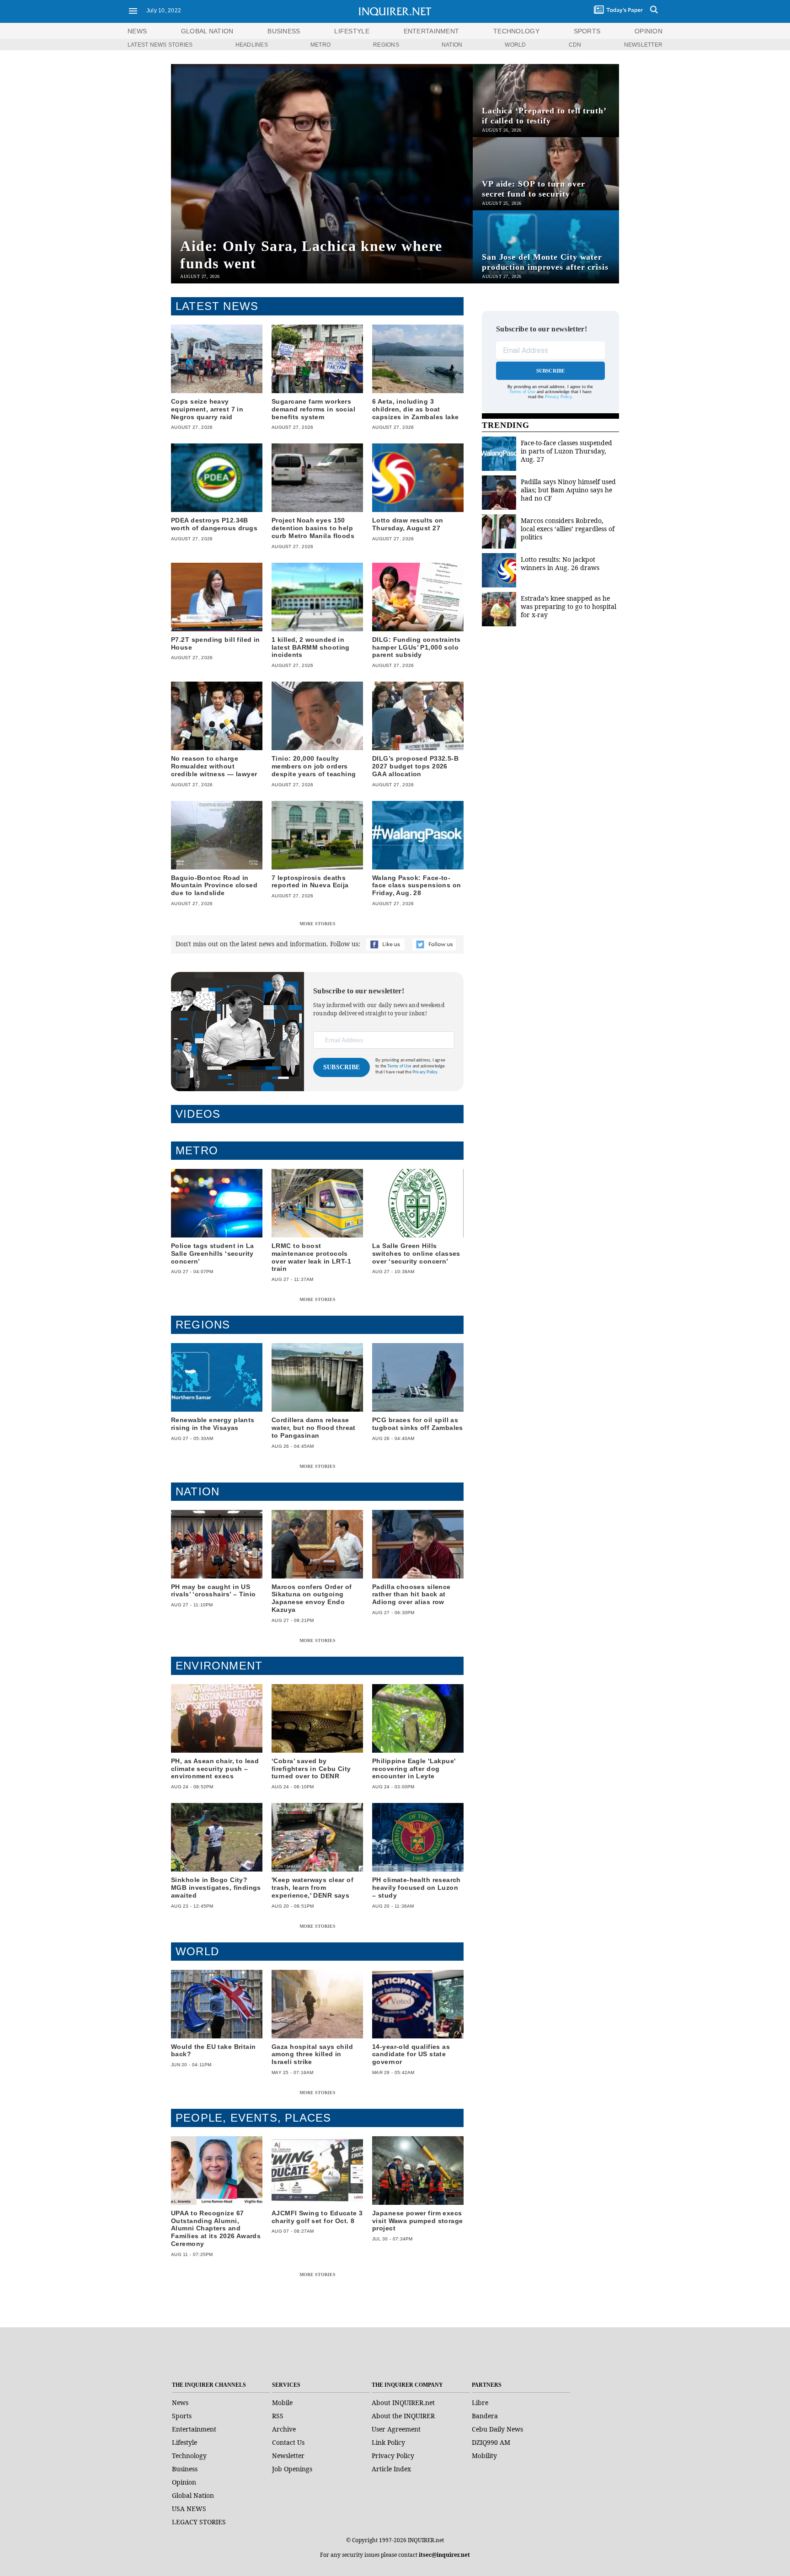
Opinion (184, 2482)
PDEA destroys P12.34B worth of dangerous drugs (214, 524)
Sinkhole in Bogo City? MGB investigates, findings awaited (216, 1888)
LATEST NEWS (217, 306)
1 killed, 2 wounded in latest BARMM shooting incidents (311, 647)
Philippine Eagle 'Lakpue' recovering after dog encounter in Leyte (414, 1769)
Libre (480, 2403)
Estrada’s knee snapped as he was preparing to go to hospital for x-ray (568, 606)
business (284, 31)
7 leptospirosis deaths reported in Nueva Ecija (310, 882)
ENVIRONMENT (219, 1666)
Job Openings (292, 2469)
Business (185, 2469)
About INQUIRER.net (403, 2403)
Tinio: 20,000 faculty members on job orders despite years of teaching (314, 766)
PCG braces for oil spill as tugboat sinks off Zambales (418, 1424)
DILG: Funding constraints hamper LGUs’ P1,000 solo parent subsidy (416, 647)
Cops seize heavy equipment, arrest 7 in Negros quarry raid (207, 409)
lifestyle (352, 31)
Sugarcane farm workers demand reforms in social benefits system (313, 409)
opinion (649, 31)
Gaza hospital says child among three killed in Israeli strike (312, 2054)
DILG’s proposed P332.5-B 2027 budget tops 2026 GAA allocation (415, 766)
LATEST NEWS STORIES (160, 45)
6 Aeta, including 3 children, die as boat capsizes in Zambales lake (416, 409)
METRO (320, 45)
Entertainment (194, 2429)
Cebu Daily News (497, 2429)
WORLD (515, 45)
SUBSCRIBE (342, 1067)
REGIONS (386, 45)
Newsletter (288, 2456)
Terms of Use (399, 1066)
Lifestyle (184, 2442)
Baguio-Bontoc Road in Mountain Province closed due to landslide (214, 885)
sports (587, 31)
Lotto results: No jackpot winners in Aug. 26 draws (560, 563)
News (137, 31)
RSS (278, 2416)
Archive (284, 2429)
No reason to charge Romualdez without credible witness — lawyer (214, 766)
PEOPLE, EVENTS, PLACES (253, 2118)
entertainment (432, 31)
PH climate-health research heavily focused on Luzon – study (416, 1888)
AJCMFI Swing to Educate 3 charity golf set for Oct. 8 (317, 2217)
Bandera (485, 2416)
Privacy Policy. (426, 1072)
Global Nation (193, 2495)
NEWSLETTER (643, 45)
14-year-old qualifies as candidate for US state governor (411, 2054)
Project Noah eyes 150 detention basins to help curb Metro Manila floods (313, 528)
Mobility (484, 2456)
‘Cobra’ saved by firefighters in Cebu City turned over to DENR (311, 1769)
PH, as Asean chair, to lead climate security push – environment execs (215, 1769)
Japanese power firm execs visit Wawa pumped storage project (418, 2221)
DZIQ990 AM (491, 2442)
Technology (189, 2456)
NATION (452, 45)
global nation (207, 31)
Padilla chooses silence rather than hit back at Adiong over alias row (411, 1595)
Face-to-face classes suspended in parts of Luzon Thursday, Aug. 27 (566, 451)
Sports (182, 2416)
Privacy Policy (558, 397)
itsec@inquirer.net (444, 2555)
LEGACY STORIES (199, 2522)
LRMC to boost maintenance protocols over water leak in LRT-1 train (311, 1257)
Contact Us (288, 2442)
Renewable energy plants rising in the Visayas (213, 1424)
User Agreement (396, 2429)
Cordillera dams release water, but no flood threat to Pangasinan (314, 1428)
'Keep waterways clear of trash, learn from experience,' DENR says (312, 1888)
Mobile (282, 2403)
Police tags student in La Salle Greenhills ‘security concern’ (213, 1253)
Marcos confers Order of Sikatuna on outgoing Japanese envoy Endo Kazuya (312, 1598)
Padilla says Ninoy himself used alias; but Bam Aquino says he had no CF (568, 490)
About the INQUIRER (403, 2416)
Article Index (391, 2469)
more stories (318, 924)
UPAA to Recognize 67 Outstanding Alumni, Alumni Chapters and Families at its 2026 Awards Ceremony (216, 2228)
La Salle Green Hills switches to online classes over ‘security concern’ (416, 1253)
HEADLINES (252, 45)
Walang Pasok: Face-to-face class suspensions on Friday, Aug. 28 (417, 885)
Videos (198, 1114)
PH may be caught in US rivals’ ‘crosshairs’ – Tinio (214, 1591)
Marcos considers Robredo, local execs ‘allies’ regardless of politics (568, 529)
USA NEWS (189, 2509)
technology (516, 31)
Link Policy (388, 2442)
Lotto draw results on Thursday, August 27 (408, 524)
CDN (575, 45)
